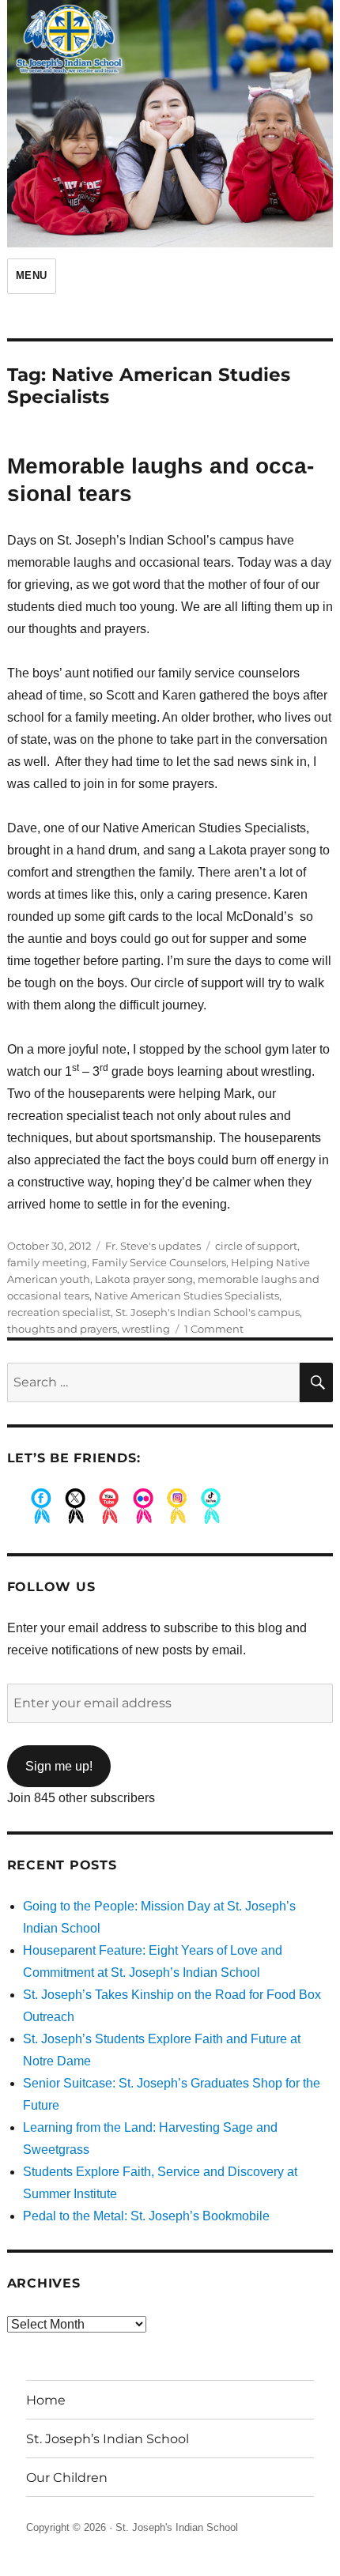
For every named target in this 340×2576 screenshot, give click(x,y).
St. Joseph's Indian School (177, 2527)
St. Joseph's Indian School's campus (208, 1312)
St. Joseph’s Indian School (108, 2439)
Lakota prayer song (144, 1279)
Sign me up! (59, 1766)
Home (46, 2400)
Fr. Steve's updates (153, 1246)
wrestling (146, 1329)
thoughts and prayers (62, 1329)
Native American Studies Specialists (187, 1296)
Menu (32, 275)
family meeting (47, 1262)
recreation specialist (59, 1312)
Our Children (67, 2478)
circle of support (256, 1246)
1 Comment (214, 1329)
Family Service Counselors (159, 1262)
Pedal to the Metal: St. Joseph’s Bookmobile (146, 2216)
